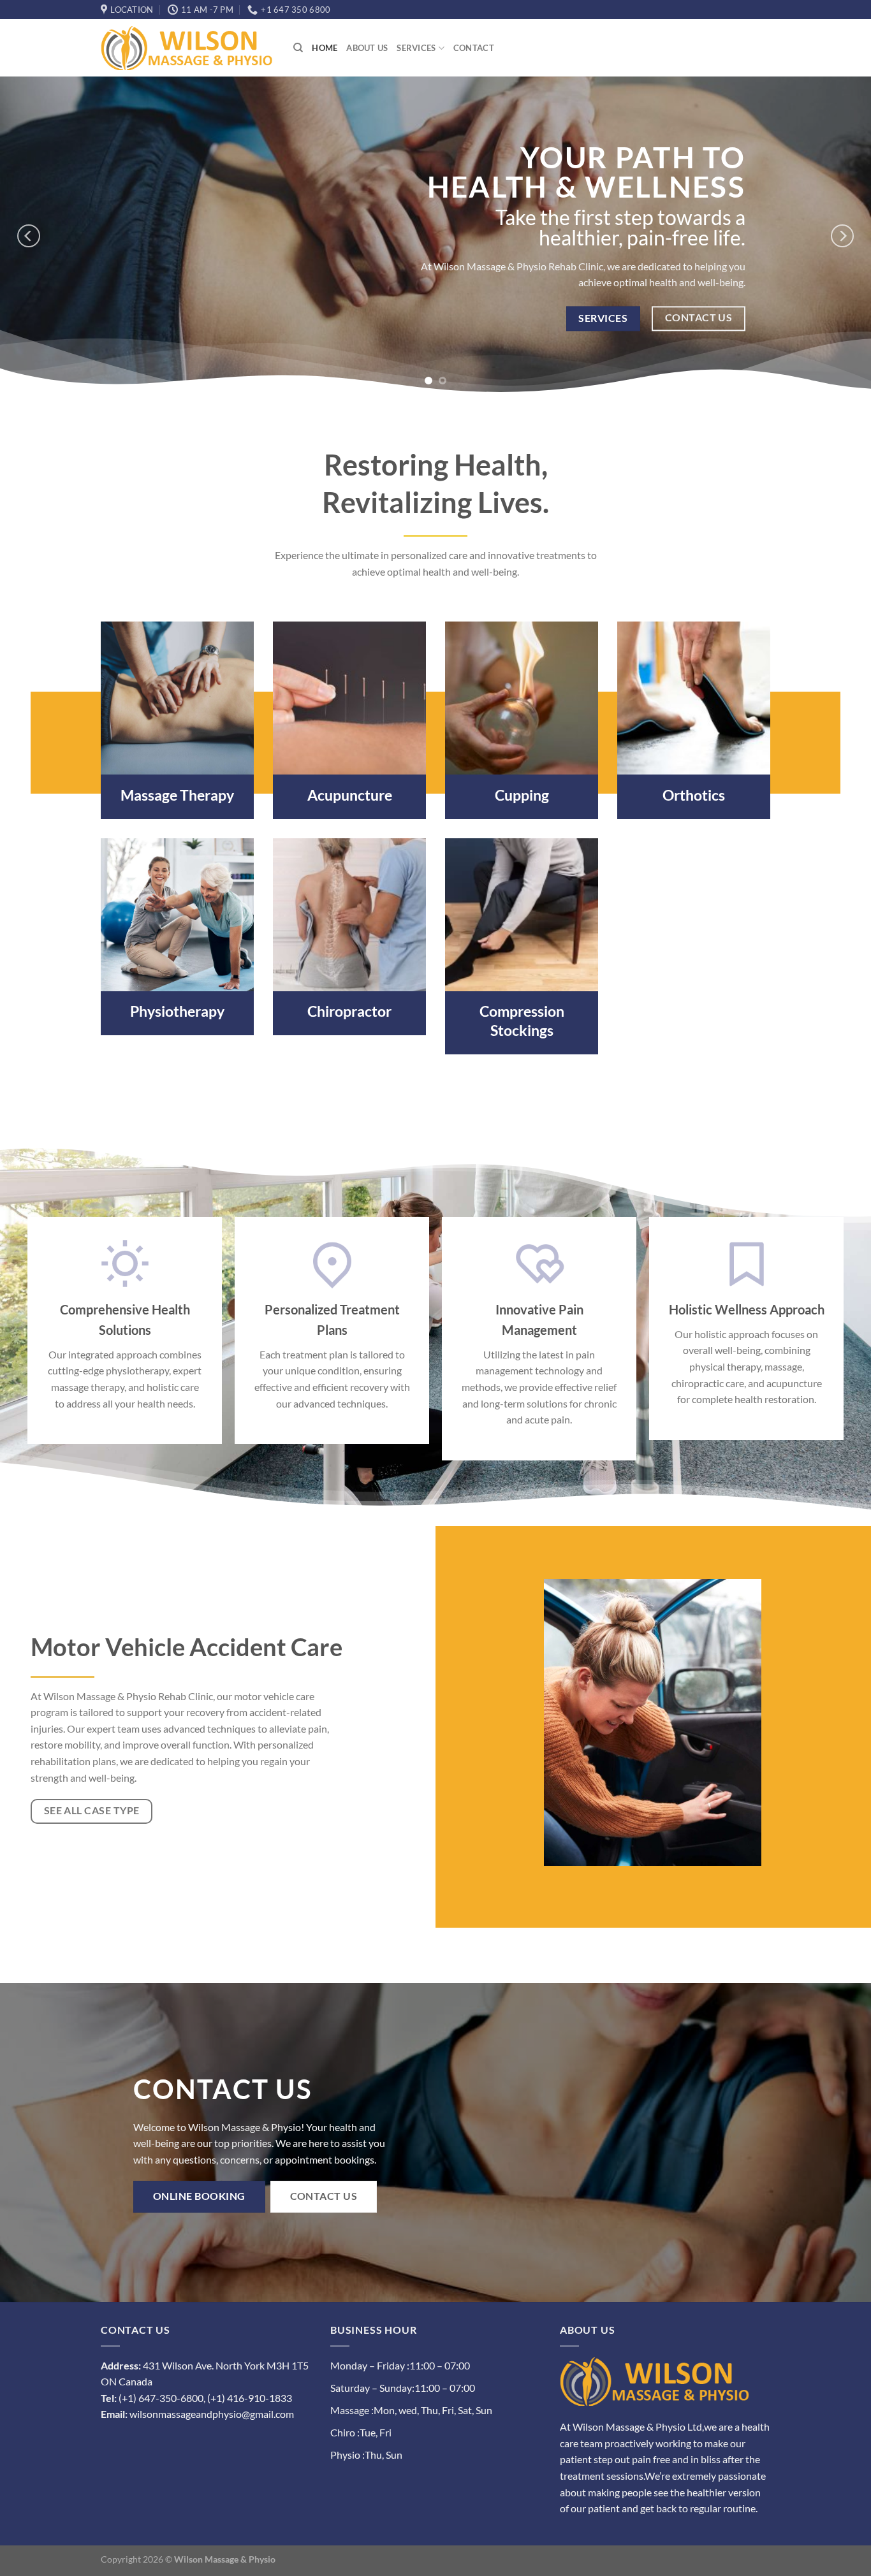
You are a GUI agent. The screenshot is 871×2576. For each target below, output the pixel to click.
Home (325, 48)
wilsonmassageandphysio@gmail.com (212, 2414)
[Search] (298, 48)
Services (416, 48)
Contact (474, 48)
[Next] (842, 236)
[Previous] (29, 236)
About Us (367, 48)
